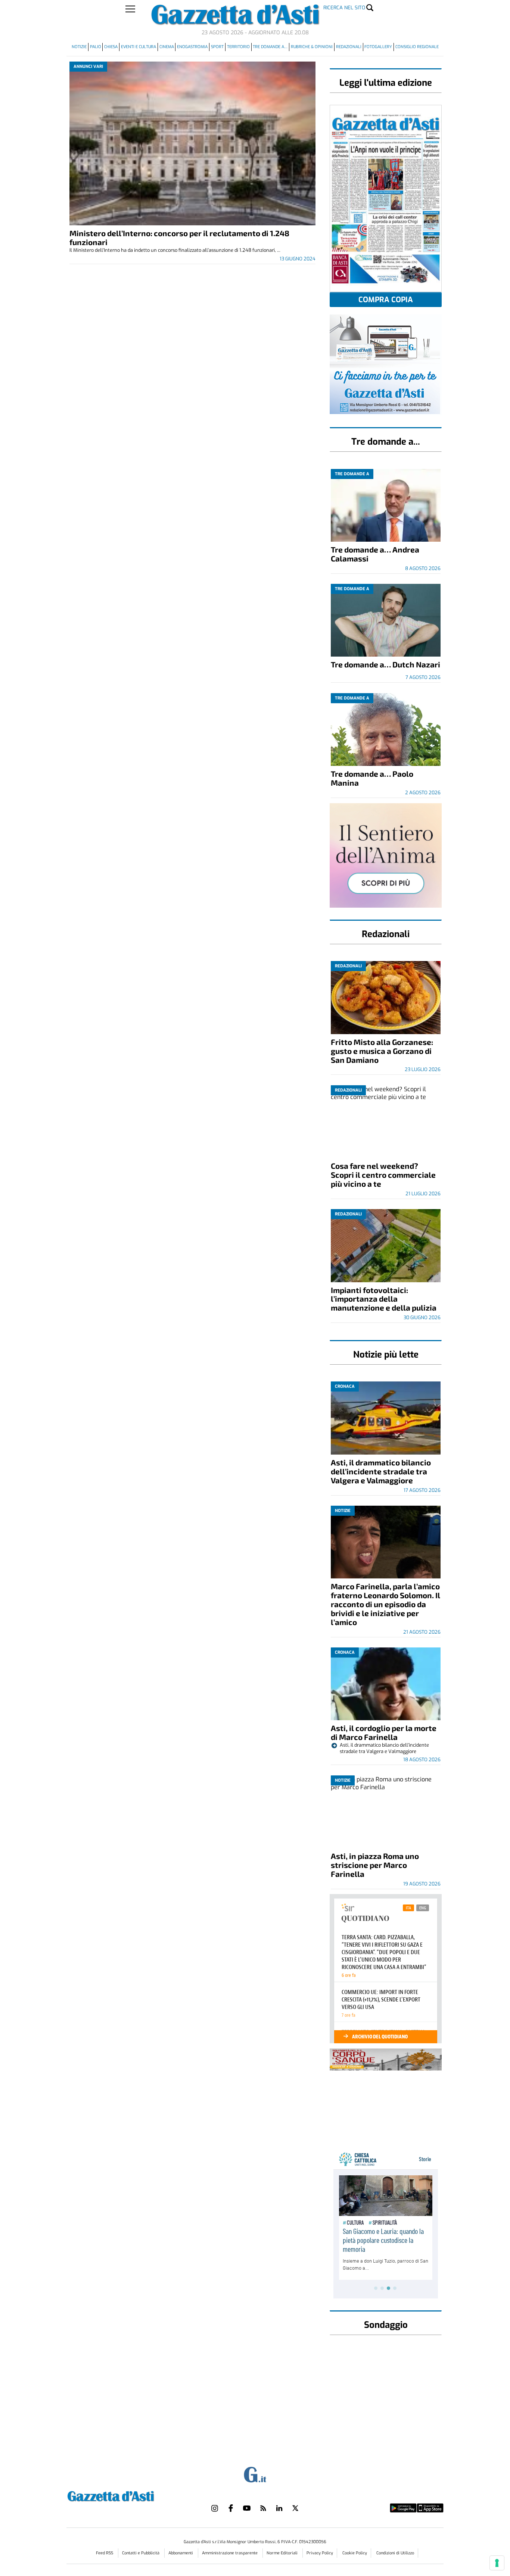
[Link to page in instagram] (215, 2508)
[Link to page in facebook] (231, 2508)
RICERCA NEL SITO (344, 8)
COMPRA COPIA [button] (386, 300)
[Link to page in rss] (263, 2508)
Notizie (79, 47)
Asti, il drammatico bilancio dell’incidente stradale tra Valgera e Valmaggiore (381, 1471)
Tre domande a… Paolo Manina (372, 778)
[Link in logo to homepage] (129, 2495)
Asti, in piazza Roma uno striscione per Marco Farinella (375, 1865)
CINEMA (167, 47)
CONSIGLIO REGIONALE (417, 47)
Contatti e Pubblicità (141, 2553)
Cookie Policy (355, 2553)
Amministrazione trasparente (230, 2553)
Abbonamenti (181, 2553)
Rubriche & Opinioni (312, 47)
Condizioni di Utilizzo (395, 2553)
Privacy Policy (320, 2553)
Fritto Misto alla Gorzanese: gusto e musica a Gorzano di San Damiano (382, 1051)
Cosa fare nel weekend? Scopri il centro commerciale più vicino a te (383, 1175)
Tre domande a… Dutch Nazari (385, 664)
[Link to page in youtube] (247, 2508)
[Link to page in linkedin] (279, 2508)
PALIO (96, 47)
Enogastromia (192, 47)
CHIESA (111, 47)
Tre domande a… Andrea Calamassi (375, 554)
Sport (217, 47)
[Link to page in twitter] (295, 2508)
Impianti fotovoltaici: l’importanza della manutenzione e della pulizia (384, 1299)
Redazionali (349, 47)
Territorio (238, 47)
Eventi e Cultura (139, 47)
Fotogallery (378, 47)
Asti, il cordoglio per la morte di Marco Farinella (384, 1732)
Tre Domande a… (270, 47)
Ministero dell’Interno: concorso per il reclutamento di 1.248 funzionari (179, 237)
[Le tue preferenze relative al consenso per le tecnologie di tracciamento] (497, 2563)
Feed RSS (105, 2553)
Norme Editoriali (283, 2553)
